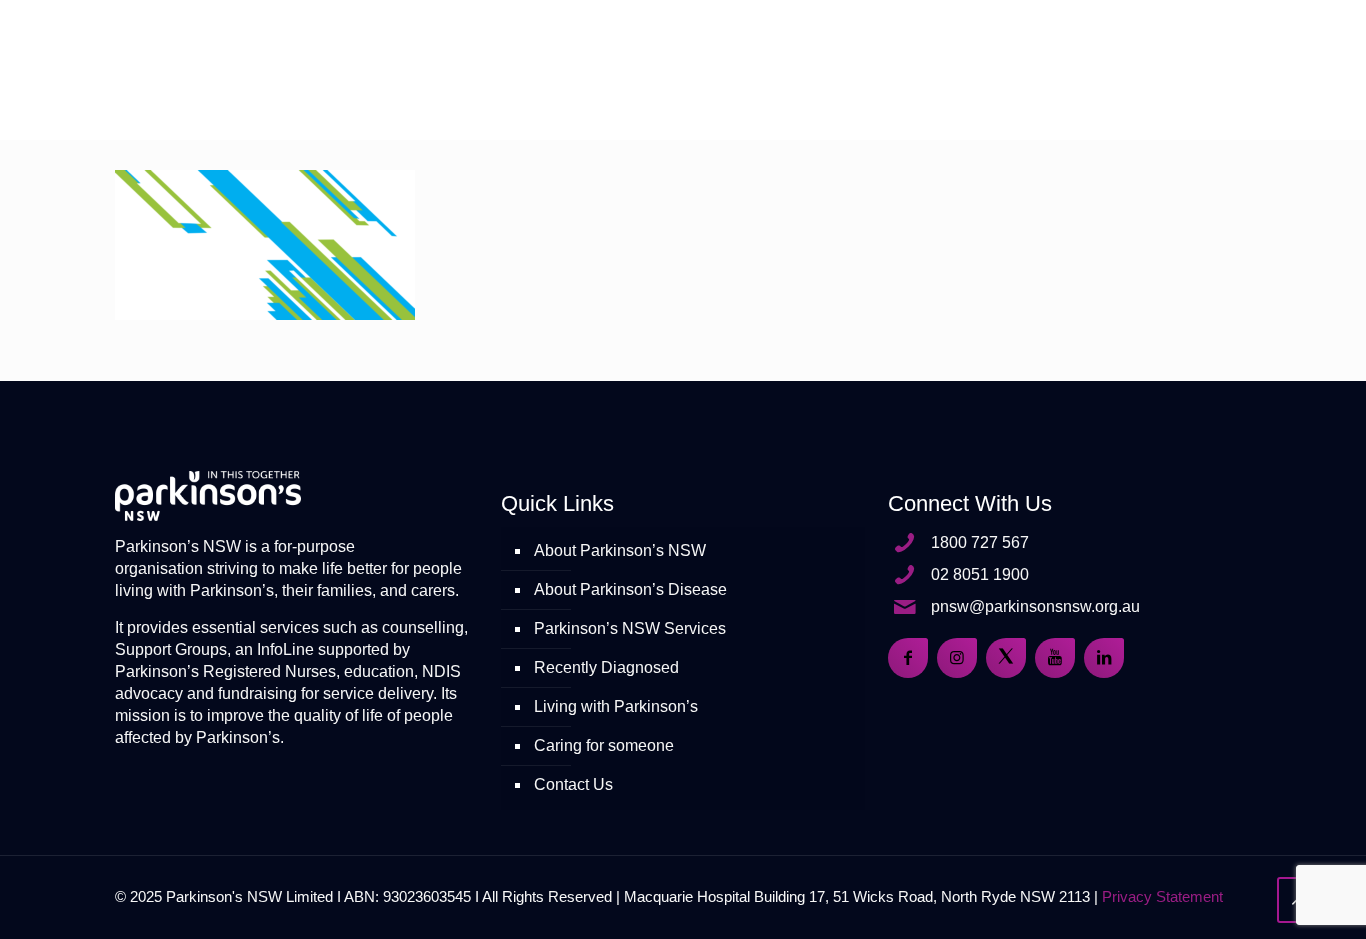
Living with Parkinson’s (616, 706)
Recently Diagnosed (606, 667)
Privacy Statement (1162, 896)
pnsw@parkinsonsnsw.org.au (1035, 606)
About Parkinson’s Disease (630, 589)
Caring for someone (604, 745)
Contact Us (573, 784)
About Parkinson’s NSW (620, 550)
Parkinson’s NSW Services (630, 628)
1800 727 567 (980, 542)
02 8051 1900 (980, 574)
